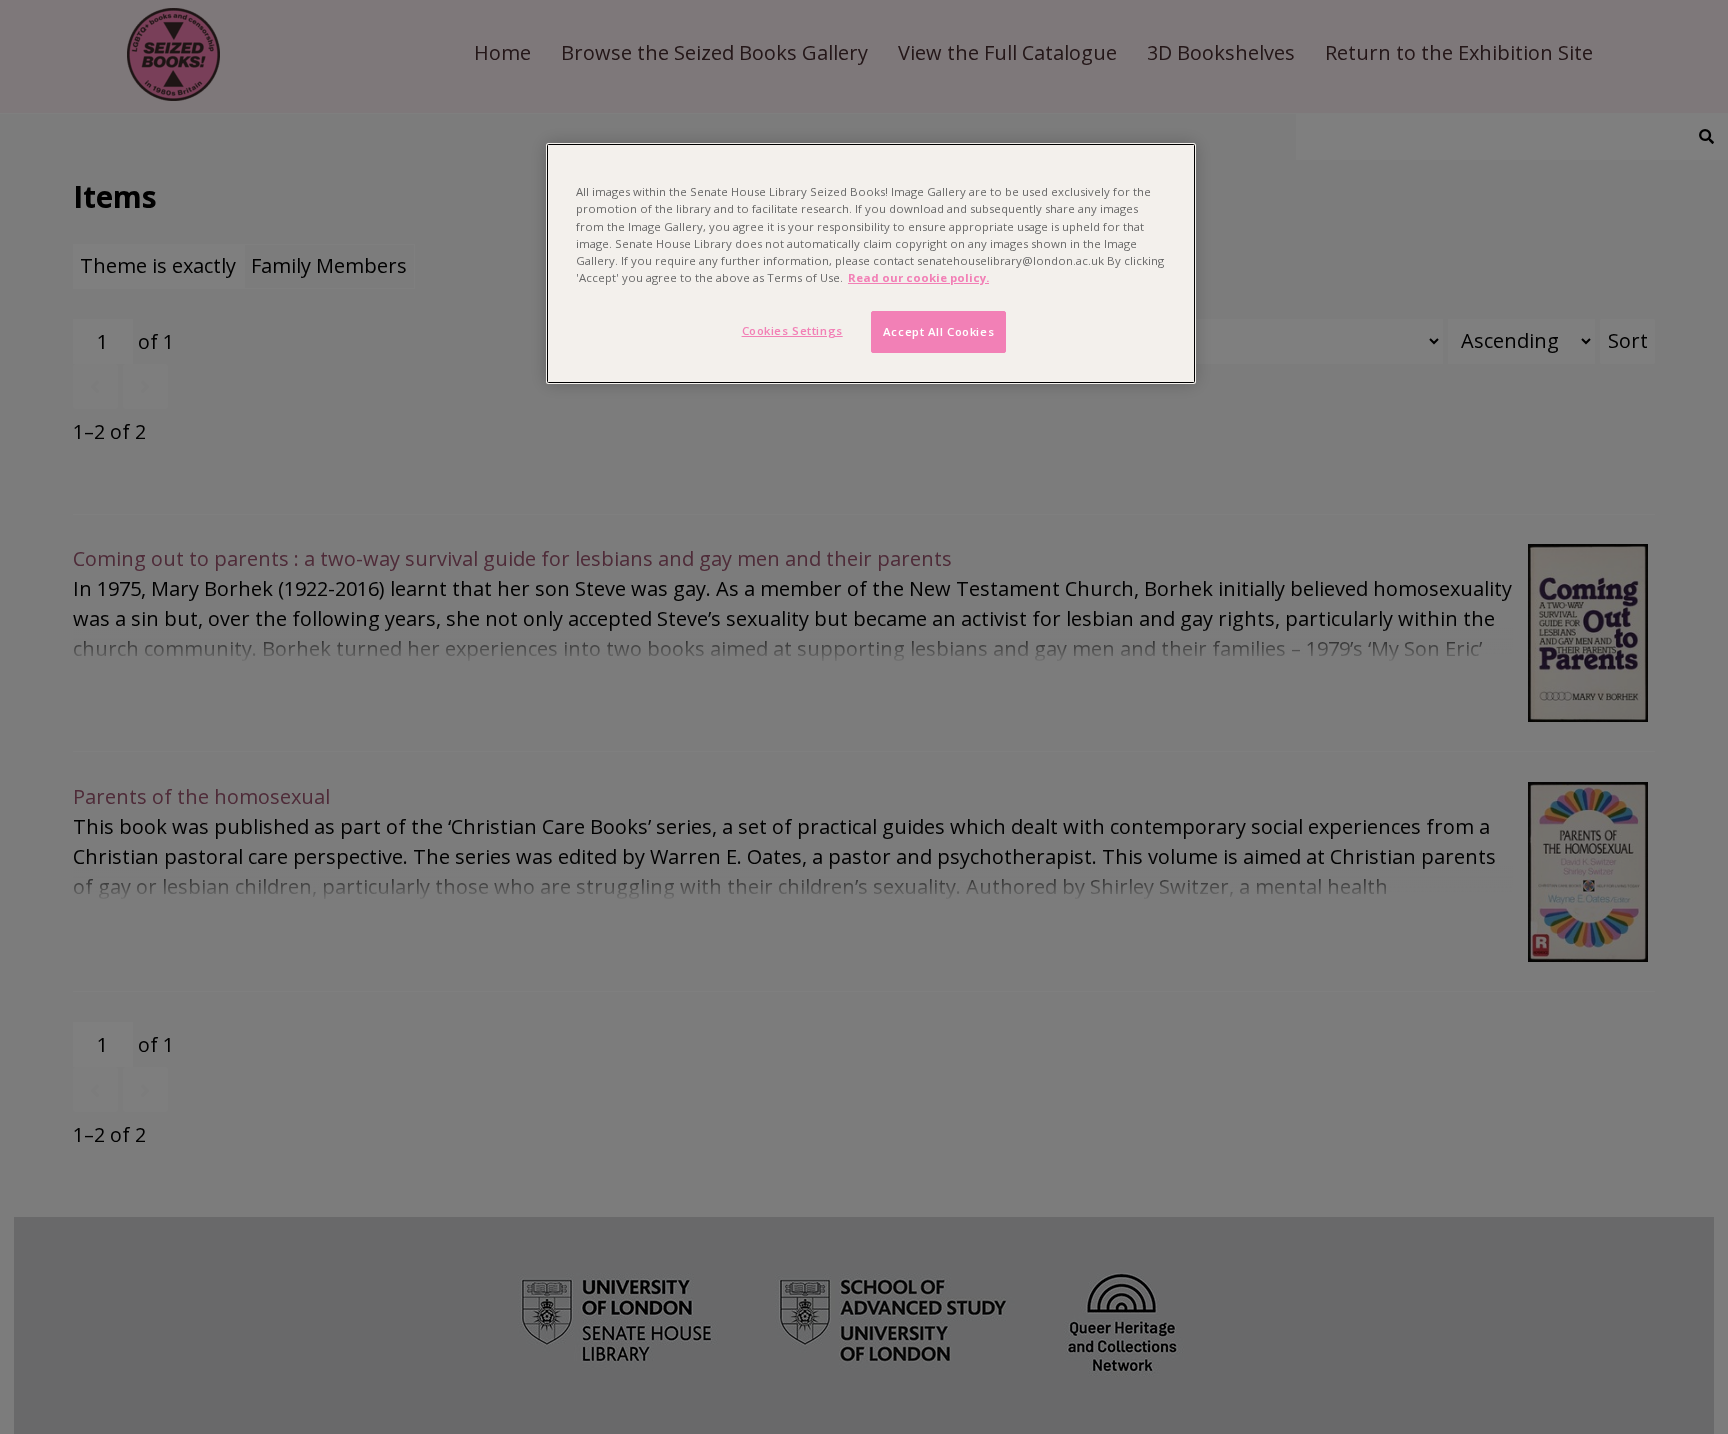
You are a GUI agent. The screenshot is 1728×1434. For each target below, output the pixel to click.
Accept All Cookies (938, 331)
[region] (871, 263)
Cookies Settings (792, 330)
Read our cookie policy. (918, 277)
